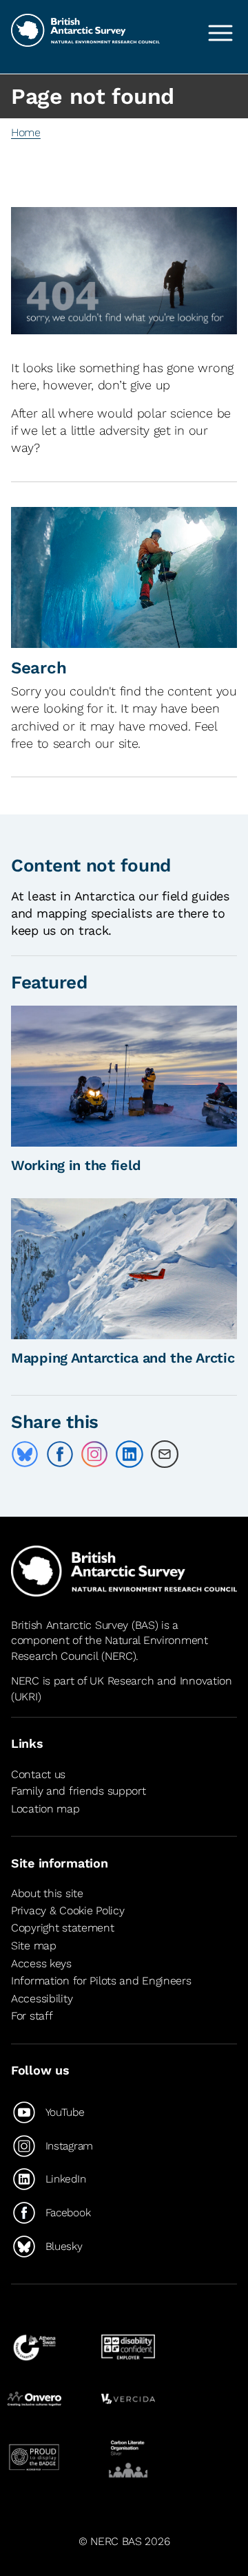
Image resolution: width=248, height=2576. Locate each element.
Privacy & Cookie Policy (68, 1911)
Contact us (38, 1774)
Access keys (41, 1963)
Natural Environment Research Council (110, 1648)
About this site (47, 1893)
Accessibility (42, 1999)
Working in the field (76, 1165)
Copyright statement (63, 1928)
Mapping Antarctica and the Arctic (123, 1358)
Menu (220, 33)
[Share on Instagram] (94, 1454)
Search (39, 668)
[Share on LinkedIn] (130, 1454)
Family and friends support (79, 1791)
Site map (34, 1946)
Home (26, 132)
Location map (45, 1809)
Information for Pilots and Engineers (101, 1981)
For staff (32, 2016)
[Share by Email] (165, 1454)
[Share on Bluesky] (25, 1454)
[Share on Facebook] (60, 1454)
